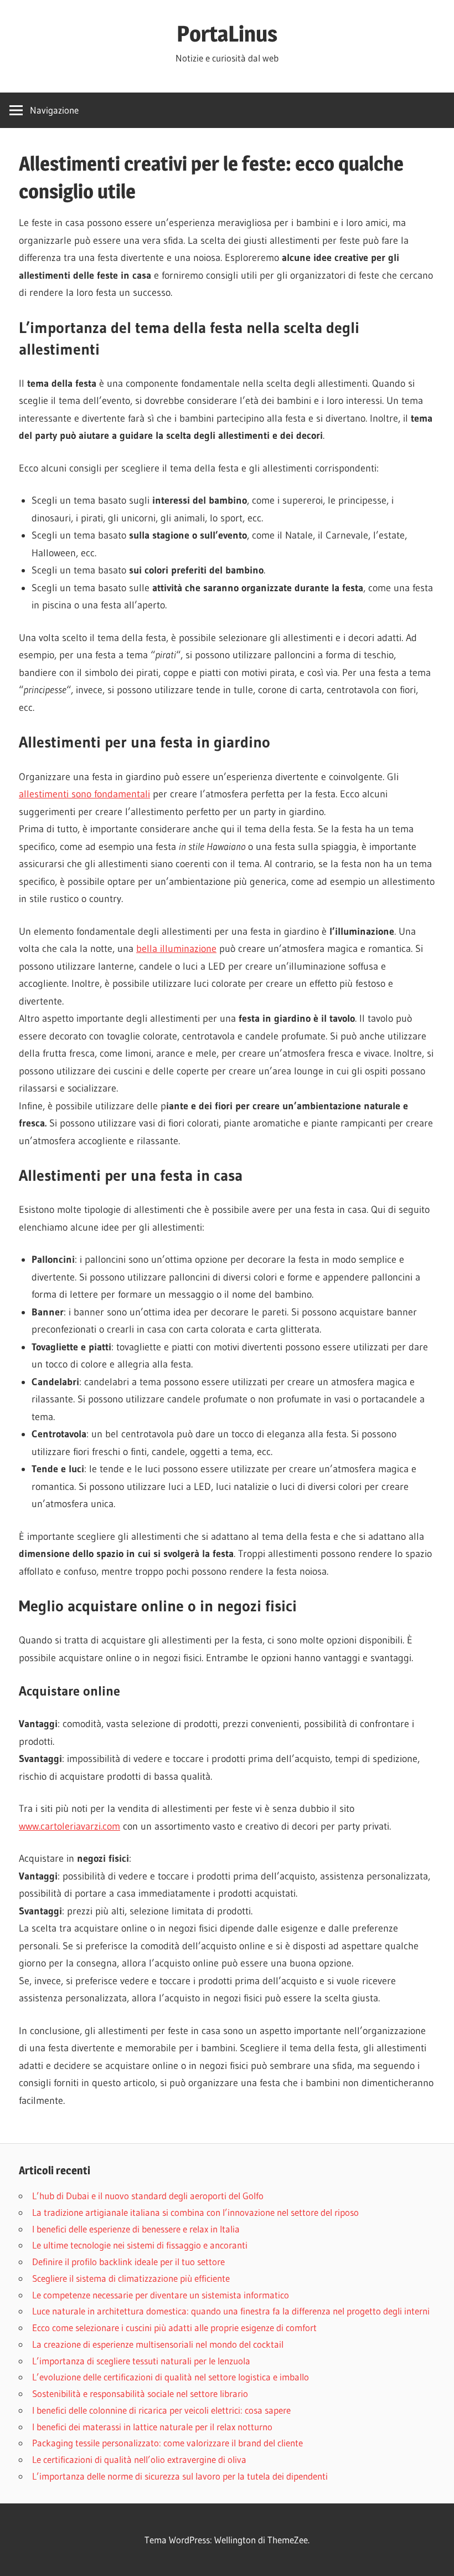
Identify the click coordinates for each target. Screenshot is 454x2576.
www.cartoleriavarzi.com (69, 1826)
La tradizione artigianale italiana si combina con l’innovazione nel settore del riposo (195, 2212)
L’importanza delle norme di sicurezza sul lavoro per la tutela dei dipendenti (180, 2476)
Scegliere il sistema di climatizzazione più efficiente (131, 2278)
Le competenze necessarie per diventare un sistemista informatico (161, 2295)
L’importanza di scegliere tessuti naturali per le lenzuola (141, 2361)
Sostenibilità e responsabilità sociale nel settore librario (140, 2393)
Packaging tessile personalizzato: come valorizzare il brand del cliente (167, 2443)
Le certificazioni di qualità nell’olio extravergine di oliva (139, 2459)
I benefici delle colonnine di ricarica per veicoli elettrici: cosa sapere (161, 2410)
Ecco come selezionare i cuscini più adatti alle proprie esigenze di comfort (174, 2327)
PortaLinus (227, 34)
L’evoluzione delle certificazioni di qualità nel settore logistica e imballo (171, 2377)
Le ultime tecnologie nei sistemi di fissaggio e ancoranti (140, 2245)
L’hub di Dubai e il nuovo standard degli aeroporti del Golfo (148, 2196)
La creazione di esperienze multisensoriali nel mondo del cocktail (158, 2344)
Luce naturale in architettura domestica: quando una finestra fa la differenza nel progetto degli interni (231, 2311)
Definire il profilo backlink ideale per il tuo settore (128, 2262)
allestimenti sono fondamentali (84, 794)
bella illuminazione (176, 949)
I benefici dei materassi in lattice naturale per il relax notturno (152, 2427)
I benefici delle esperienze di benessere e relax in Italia (136, 2229)
